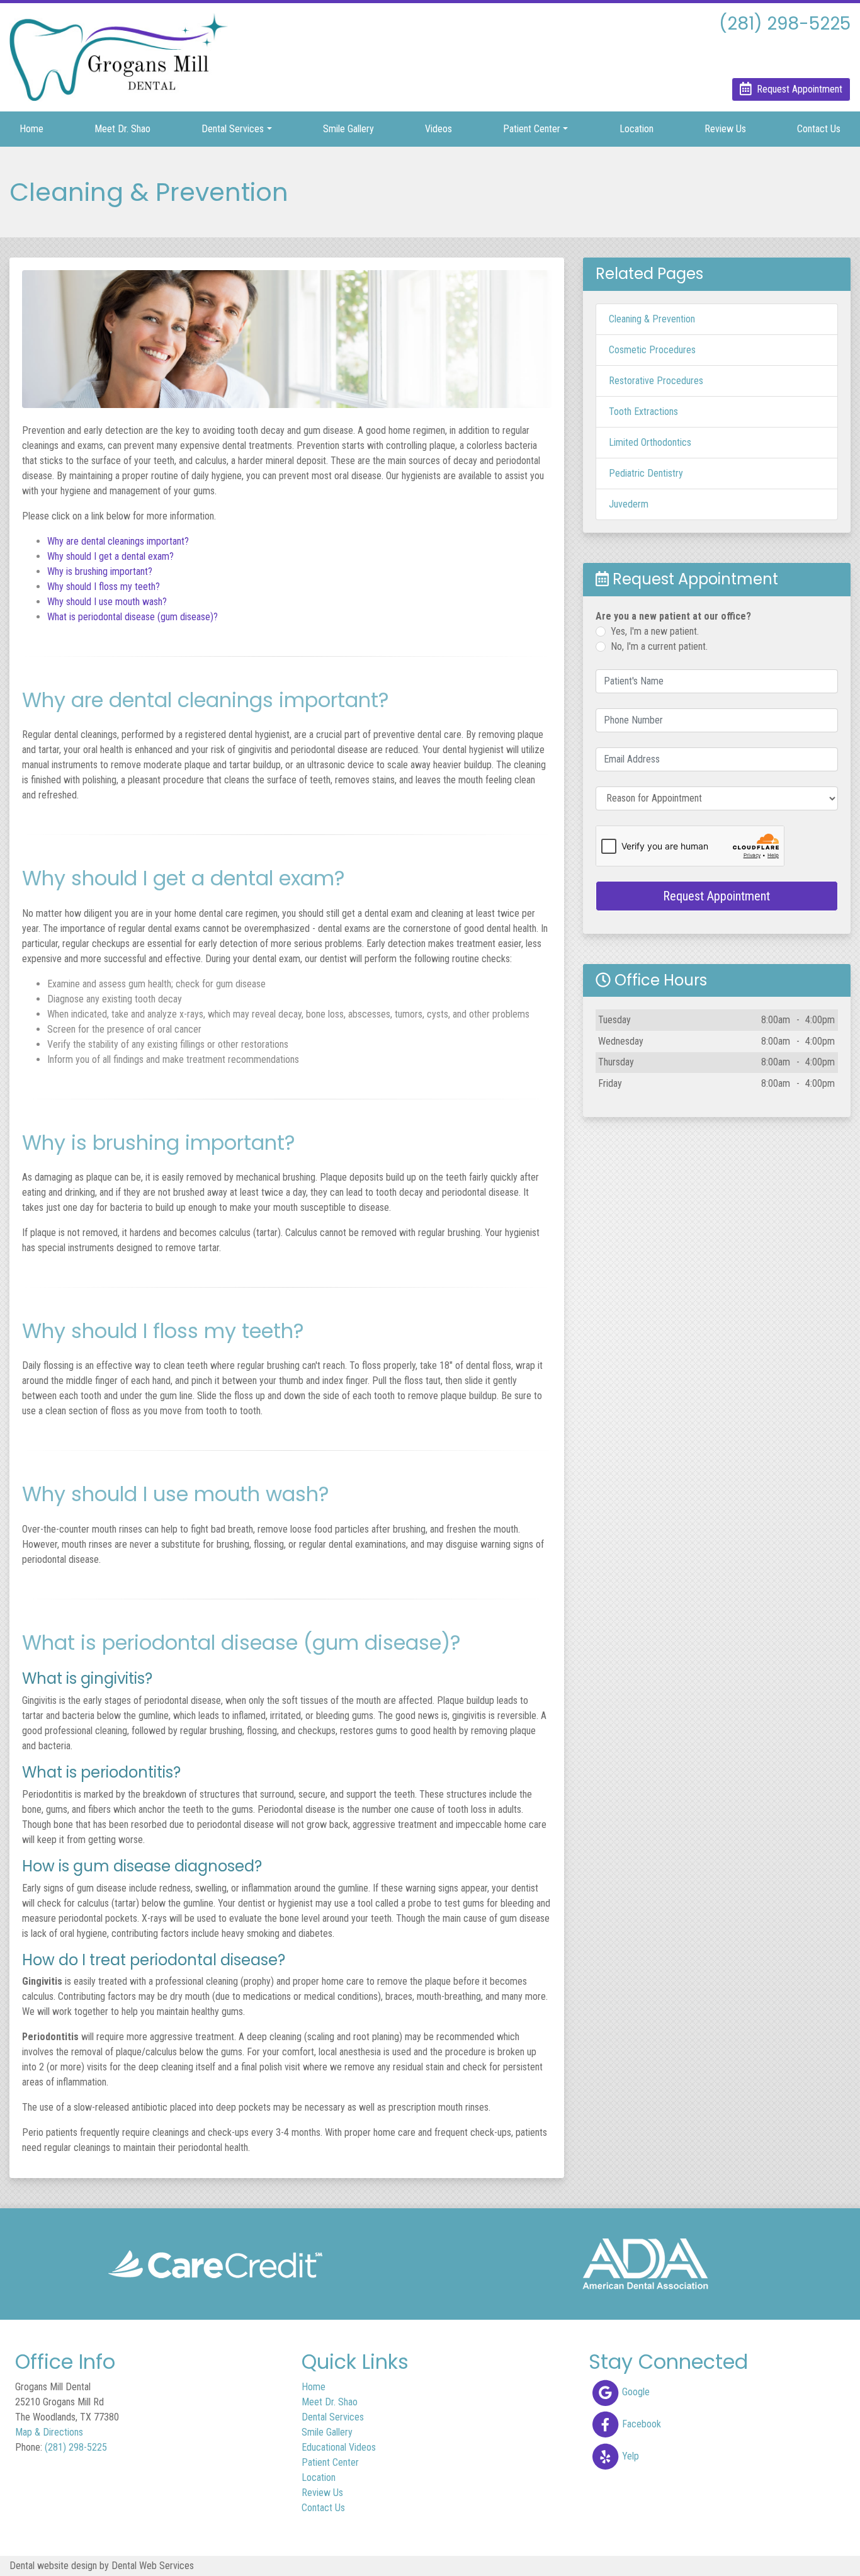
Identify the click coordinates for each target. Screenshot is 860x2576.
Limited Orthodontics (650, 442)
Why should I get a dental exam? (110, 556)
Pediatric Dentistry (646, 473)
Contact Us (819, 129)
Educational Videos (339, 2447)
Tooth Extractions (643, 411)
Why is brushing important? (100, 571)
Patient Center (330, 2462)
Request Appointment (716, 896)
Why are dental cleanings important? (118, 541)
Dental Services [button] (233, 129)
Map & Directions (49, 2432)
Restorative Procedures (656, 381)
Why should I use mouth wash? (107, 602)
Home (31, 129)
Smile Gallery (348, 129)
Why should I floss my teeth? (104, 587)
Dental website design (53, 2566)
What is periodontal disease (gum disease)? (133, 617)
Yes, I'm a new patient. (655, 631)
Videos (438, 129)
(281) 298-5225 (76, 2447)
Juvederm (629, 504)
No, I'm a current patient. (659, 646)
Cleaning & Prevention (652, 319)
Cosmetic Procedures (652, 350)
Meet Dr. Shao (122, 129)
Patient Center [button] (532, 129)
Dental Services (333, 2417)
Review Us (725, 129)
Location (637, 129)
